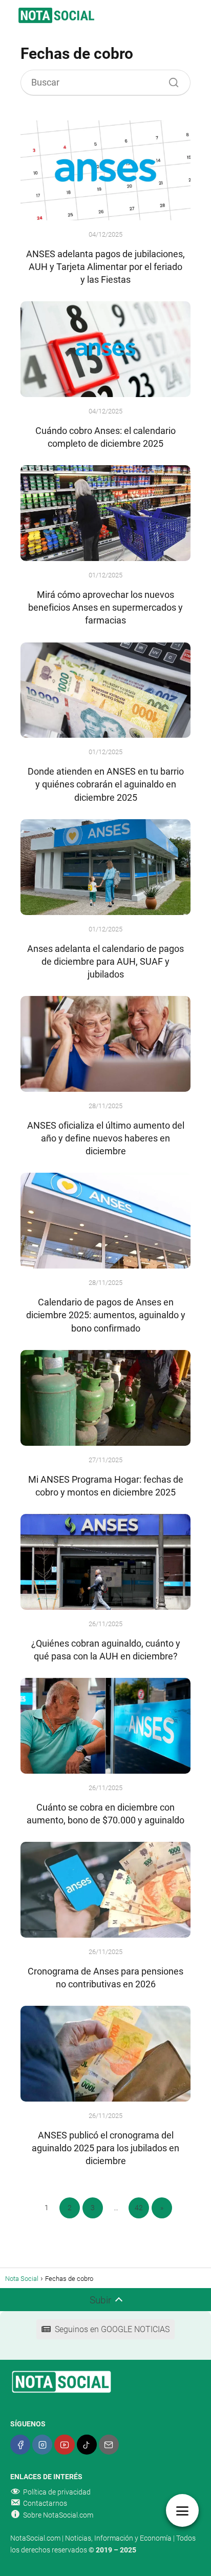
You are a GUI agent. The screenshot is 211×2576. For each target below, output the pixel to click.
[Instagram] (42, 2445)
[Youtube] (64, 2445)
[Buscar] (170, 80)
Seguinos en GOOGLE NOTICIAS (112, 2329)
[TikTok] (87, 2445)
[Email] (109, 2445)
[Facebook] (20, 2445)
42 (139, 2208)
